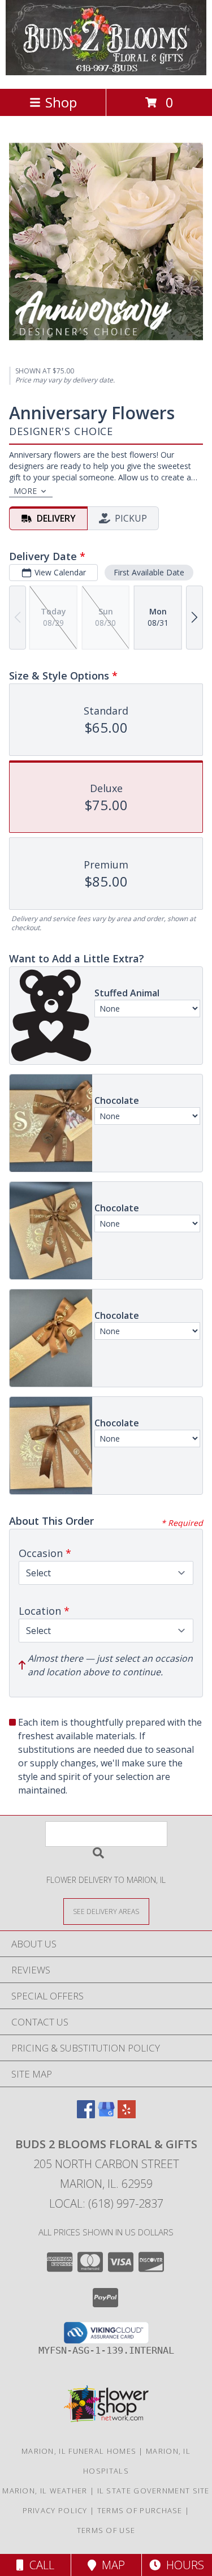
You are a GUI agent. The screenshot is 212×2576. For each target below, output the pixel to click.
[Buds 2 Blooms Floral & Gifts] (106, 72)
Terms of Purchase (140, 2510)
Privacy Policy (55, 2510)
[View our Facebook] (86, 2115)
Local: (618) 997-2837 (106, 2203)
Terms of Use (106, 2530)
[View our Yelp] (127, 2115)
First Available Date (149, 572)
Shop (61, 102)
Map (111, 2565)
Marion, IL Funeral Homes (79, 2451)
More (25, 491)
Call (39, 2565)
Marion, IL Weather (45, 2491)
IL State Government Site (153, 2491)
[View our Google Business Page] (106, 2115)
